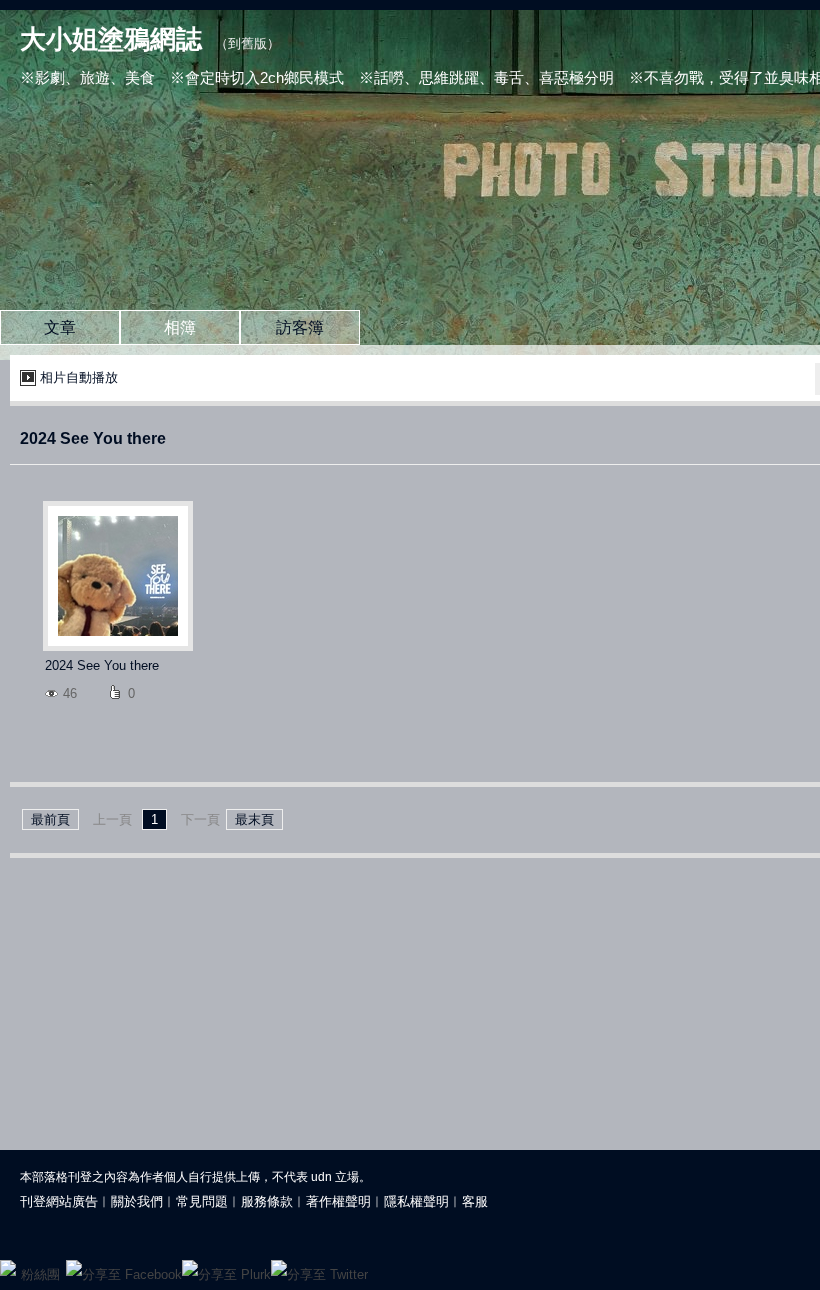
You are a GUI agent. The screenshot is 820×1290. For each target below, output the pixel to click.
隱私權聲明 (416, 1201)
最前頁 (50, 819)
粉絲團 (40, 1274)
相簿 (180, 327)
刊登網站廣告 (59, 1201)
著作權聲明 (338, 1201)
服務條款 (267, 1201)
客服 (475, 1201)
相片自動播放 (79, 377)
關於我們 (137, 1201)
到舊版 (247, 43)
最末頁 (254, 819)
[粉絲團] (8, 1268)
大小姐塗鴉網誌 (111, 39)
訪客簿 (300, 327)
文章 (60, 327)
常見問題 (202, 1201)
